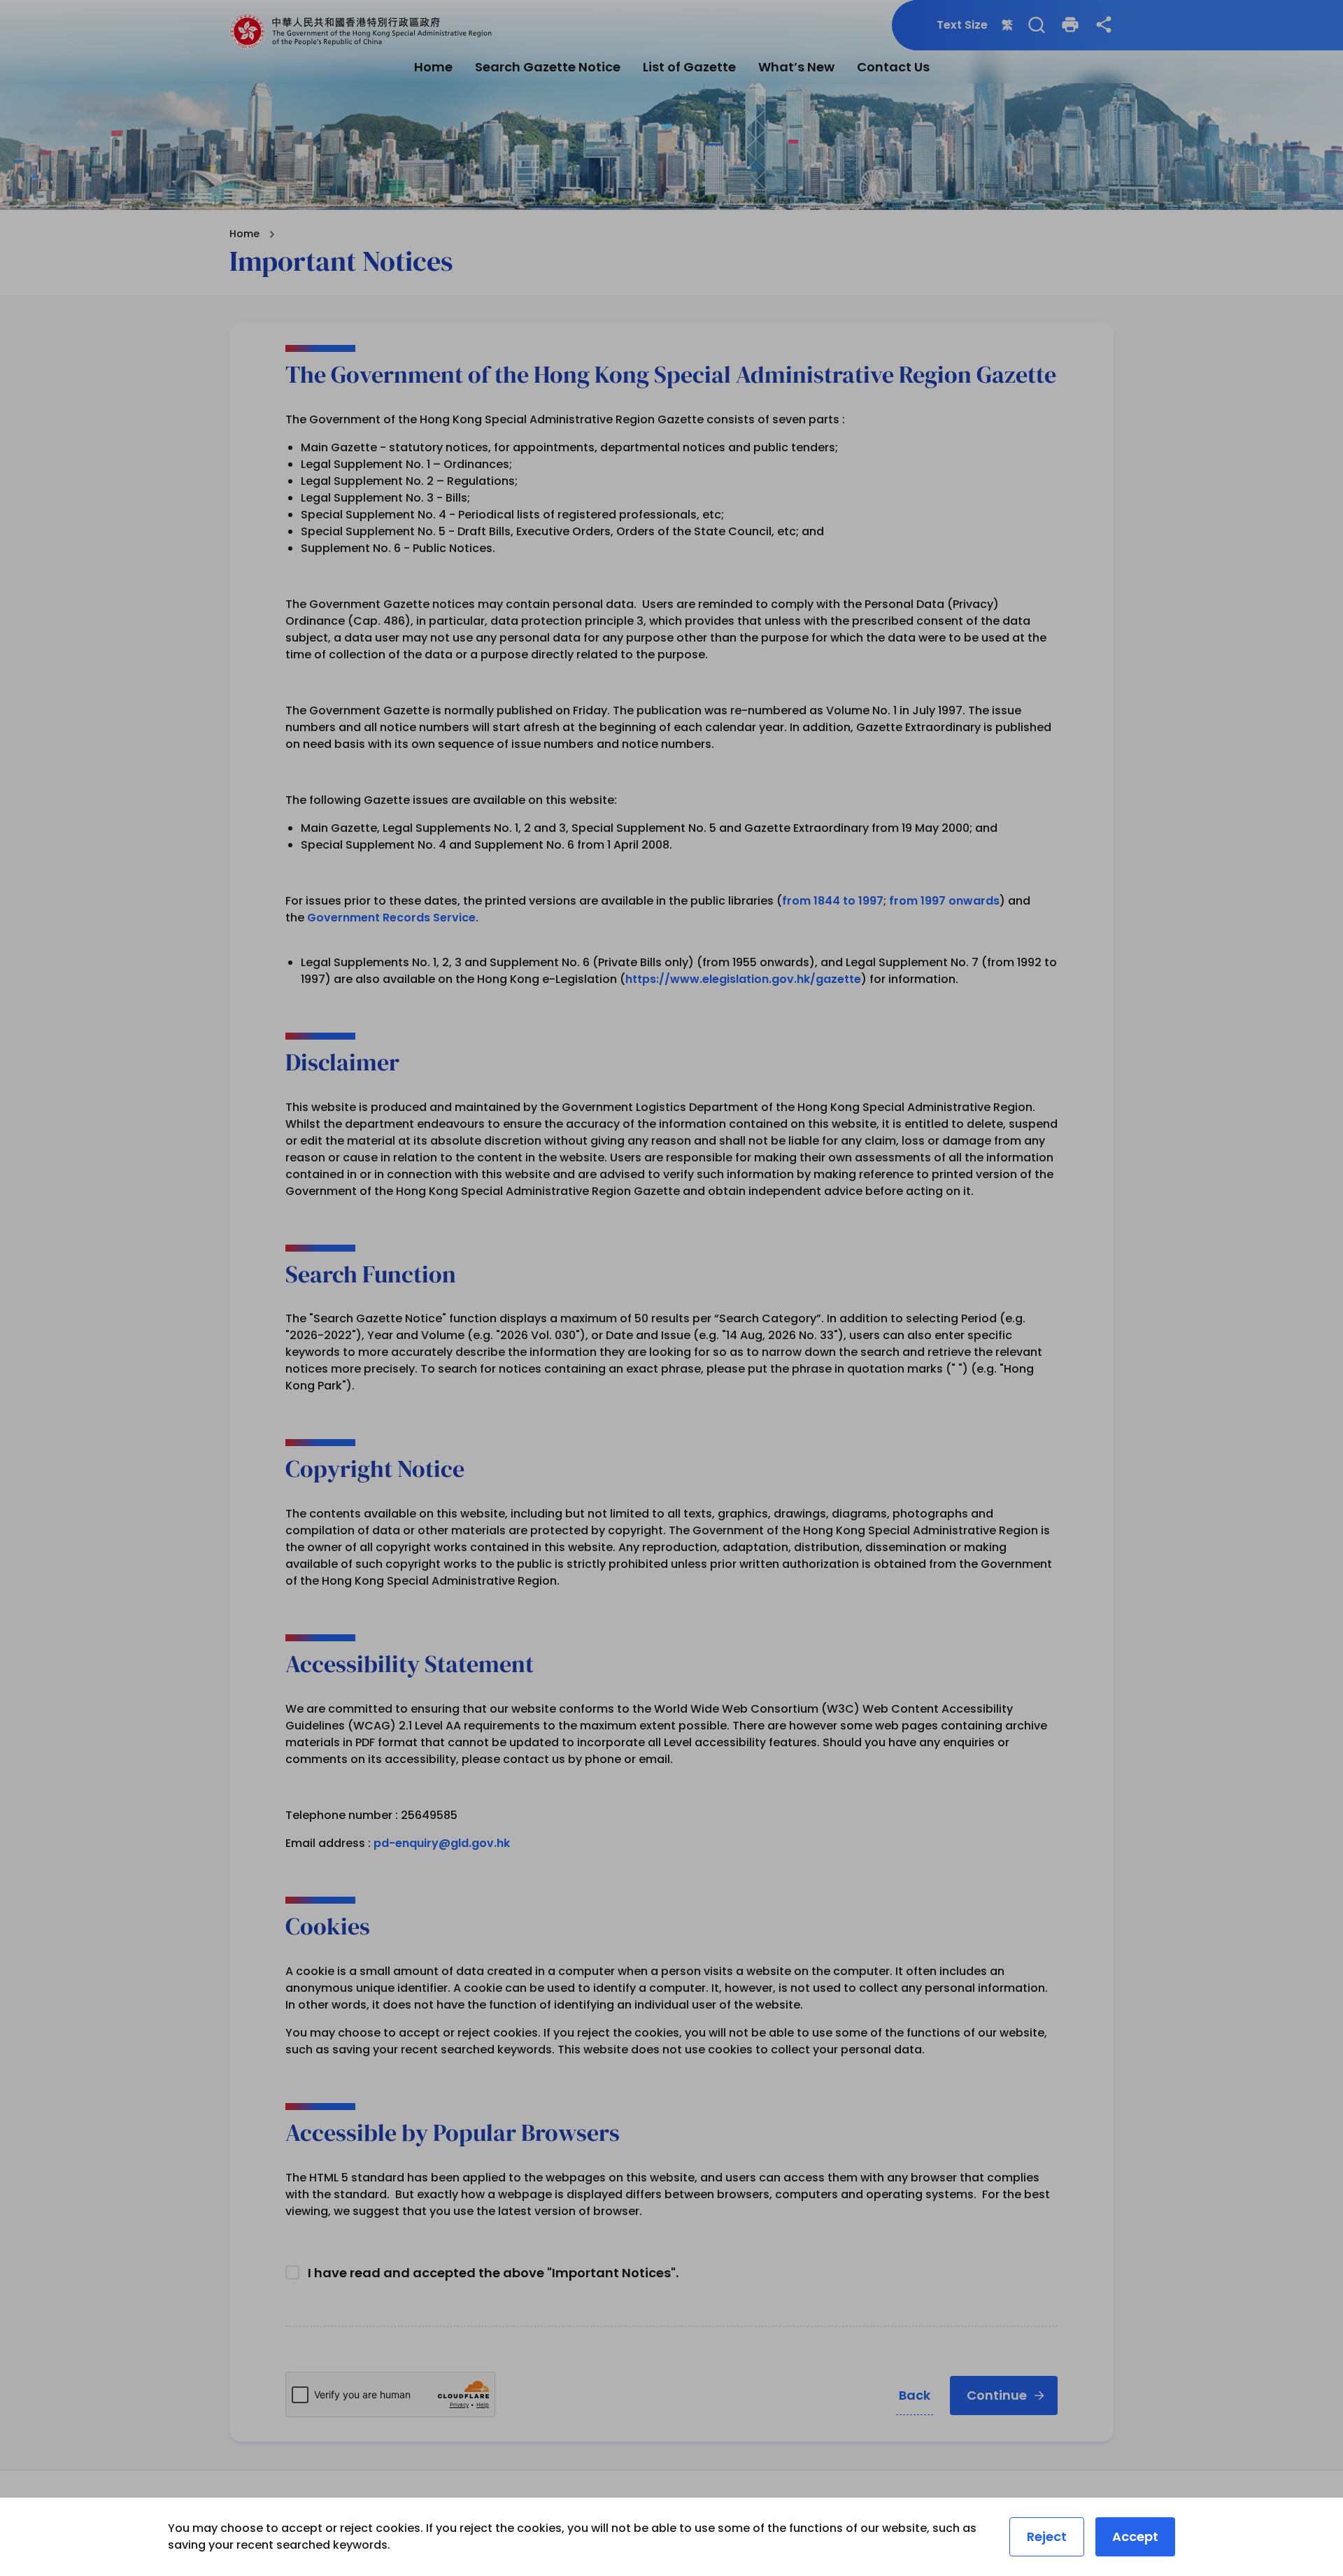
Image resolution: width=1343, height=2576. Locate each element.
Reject (1047, 2536)
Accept (1135, 2536)
